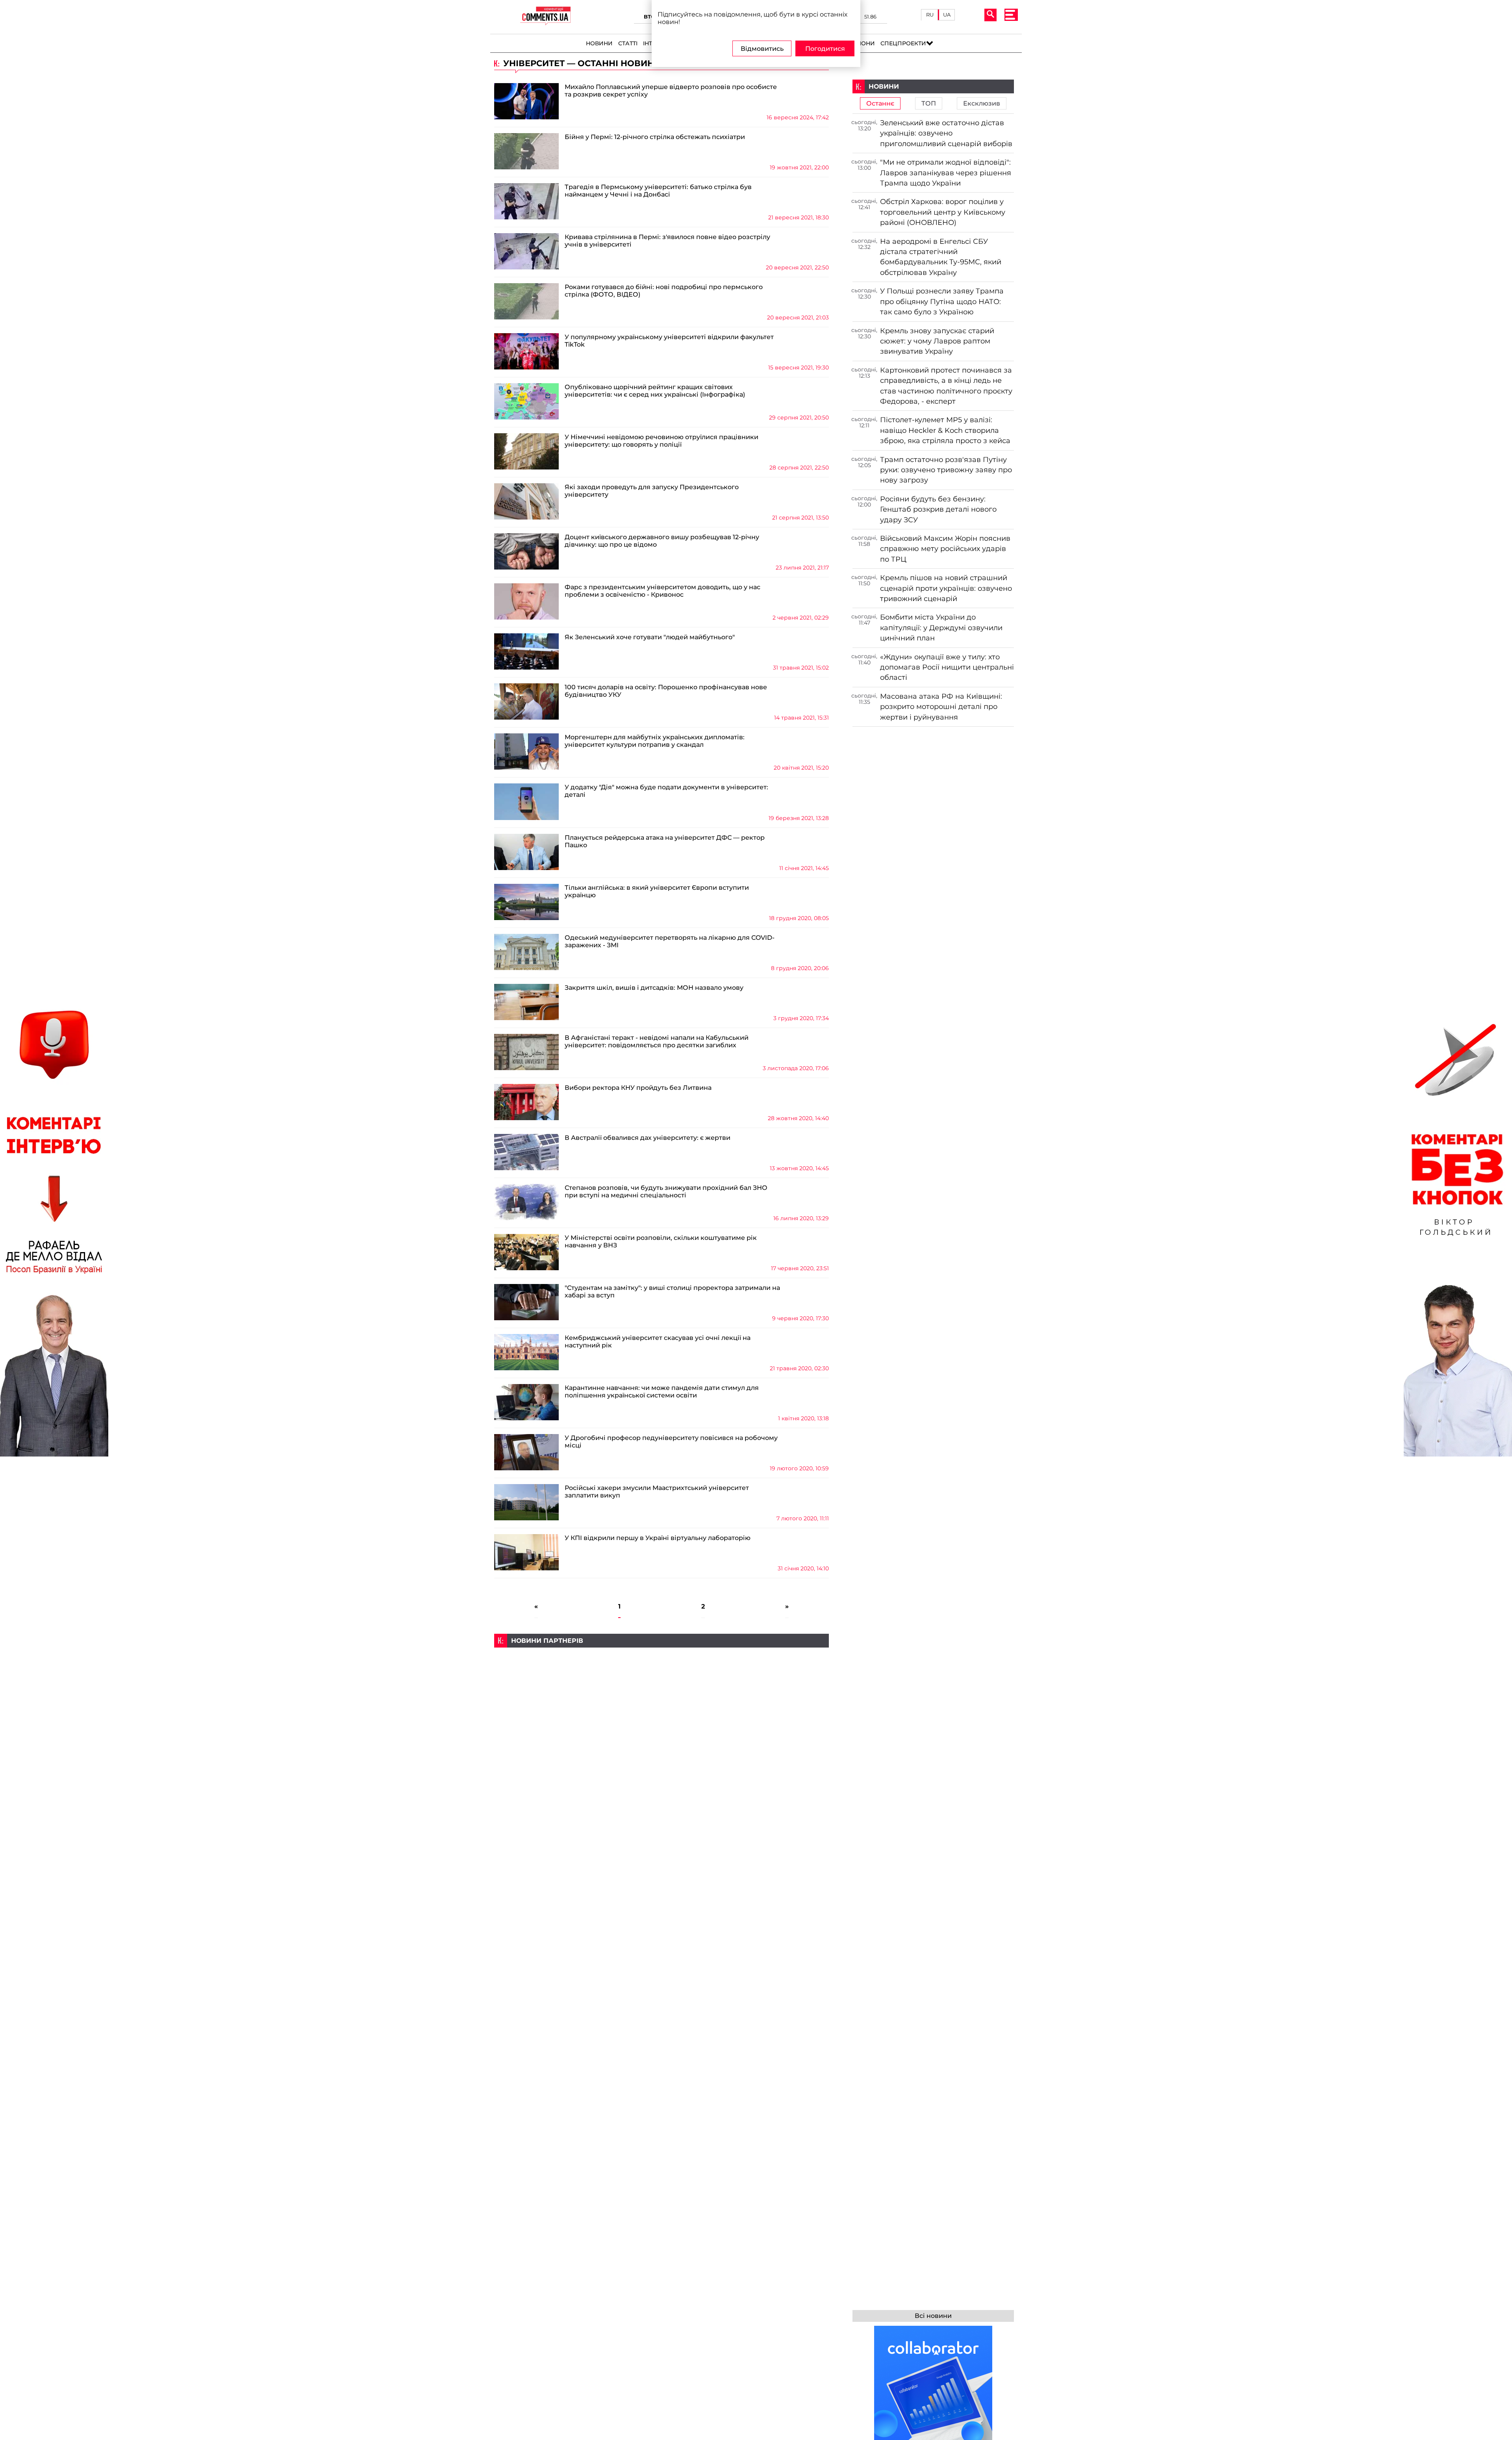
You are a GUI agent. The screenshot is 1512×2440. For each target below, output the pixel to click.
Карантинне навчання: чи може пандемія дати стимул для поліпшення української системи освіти (662, 1392)
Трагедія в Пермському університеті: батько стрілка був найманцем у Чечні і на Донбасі (658, 191)
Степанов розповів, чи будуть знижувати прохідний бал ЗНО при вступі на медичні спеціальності (666, 1191)
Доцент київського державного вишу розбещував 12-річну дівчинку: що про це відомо (662, 541)
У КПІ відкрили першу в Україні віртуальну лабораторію (658, 1538)
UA (947, 15)
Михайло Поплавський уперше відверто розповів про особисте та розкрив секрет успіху (671, 91)
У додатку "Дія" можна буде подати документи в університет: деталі (666, 791)
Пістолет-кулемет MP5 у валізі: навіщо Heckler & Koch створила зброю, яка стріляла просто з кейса (945, 430)
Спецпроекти (903, 43)
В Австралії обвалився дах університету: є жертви (648, 1138)
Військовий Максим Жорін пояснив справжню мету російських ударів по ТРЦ (945, 549)
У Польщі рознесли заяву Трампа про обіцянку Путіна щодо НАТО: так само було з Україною (942, 301)
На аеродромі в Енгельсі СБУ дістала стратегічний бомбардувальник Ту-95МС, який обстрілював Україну (941, 257)
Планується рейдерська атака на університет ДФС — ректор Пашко (665, 841)
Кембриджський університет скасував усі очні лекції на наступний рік (658, 1342)
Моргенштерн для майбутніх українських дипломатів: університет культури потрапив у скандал (655, 741)
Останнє (880, 103)
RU (930, 15)
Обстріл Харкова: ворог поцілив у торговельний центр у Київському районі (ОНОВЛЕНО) (943, 212)
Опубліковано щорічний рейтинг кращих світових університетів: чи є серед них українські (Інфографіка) (655, 391)
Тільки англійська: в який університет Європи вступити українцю (657, 891)
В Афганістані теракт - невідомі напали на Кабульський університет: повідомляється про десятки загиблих (657, 1041)
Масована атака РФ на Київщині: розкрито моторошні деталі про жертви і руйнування (941, 707)
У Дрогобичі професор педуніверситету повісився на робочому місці (671, 1442)
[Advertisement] (661, 1703)
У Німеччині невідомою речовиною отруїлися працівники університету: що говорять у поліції (661, 441)
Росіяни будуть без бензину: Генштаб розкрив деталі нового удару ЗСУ (938, 509)
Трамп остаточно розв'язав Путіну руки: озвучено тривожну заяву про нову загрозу (946, 470)
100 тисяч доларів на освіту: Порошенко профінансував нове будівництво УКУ (666, 691)
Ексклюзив (982, 103)
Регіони (862, 43)
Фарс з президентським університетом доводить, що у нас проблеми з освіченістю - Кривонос (662, 591)
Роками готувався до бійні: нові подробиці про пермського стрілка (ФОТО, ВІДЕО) (664, 291)
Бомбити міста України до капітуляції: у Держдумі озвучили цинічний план (941, 627)
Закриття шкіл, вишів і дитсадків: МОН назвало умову (654, 988)
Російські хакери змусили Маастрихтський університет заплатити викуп (657, 1492)
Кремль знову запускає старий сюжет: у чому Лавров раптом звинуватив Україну (937, 341)
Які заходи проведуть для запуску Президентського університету (652, 491)
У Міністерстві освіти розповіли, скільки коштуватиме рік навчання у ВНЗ (661, 1241)
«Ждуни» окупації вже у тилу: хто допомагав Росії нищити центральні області (947, 667)
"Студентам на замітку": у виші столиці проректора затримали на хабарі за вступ (672, 1291)
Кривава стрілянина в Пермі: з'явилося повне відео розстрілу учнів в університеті (667, 241)
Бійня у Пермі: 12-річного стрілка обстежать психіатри (655, 137)
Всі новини (933, 2316)
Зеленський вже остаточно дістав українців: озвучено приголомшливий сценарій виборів (946, 133)
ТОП (929, 103)
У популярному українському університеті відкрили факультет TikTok (669, 341)
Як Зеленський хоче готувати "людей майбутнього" (650, 637)
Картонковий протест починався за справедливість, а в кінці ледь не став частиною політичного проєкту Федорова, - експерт (946, 386)
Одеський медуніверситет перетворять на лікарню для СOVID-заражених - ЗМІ (670, 941)
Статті (628, 43)
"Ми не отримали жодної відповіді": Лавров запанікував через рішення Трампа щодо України (946, 173)
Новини (599, 43)
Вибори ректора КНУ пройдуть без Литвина (638, 1088)
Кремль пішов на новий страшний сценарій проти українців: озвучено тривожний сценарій (946, 588)
